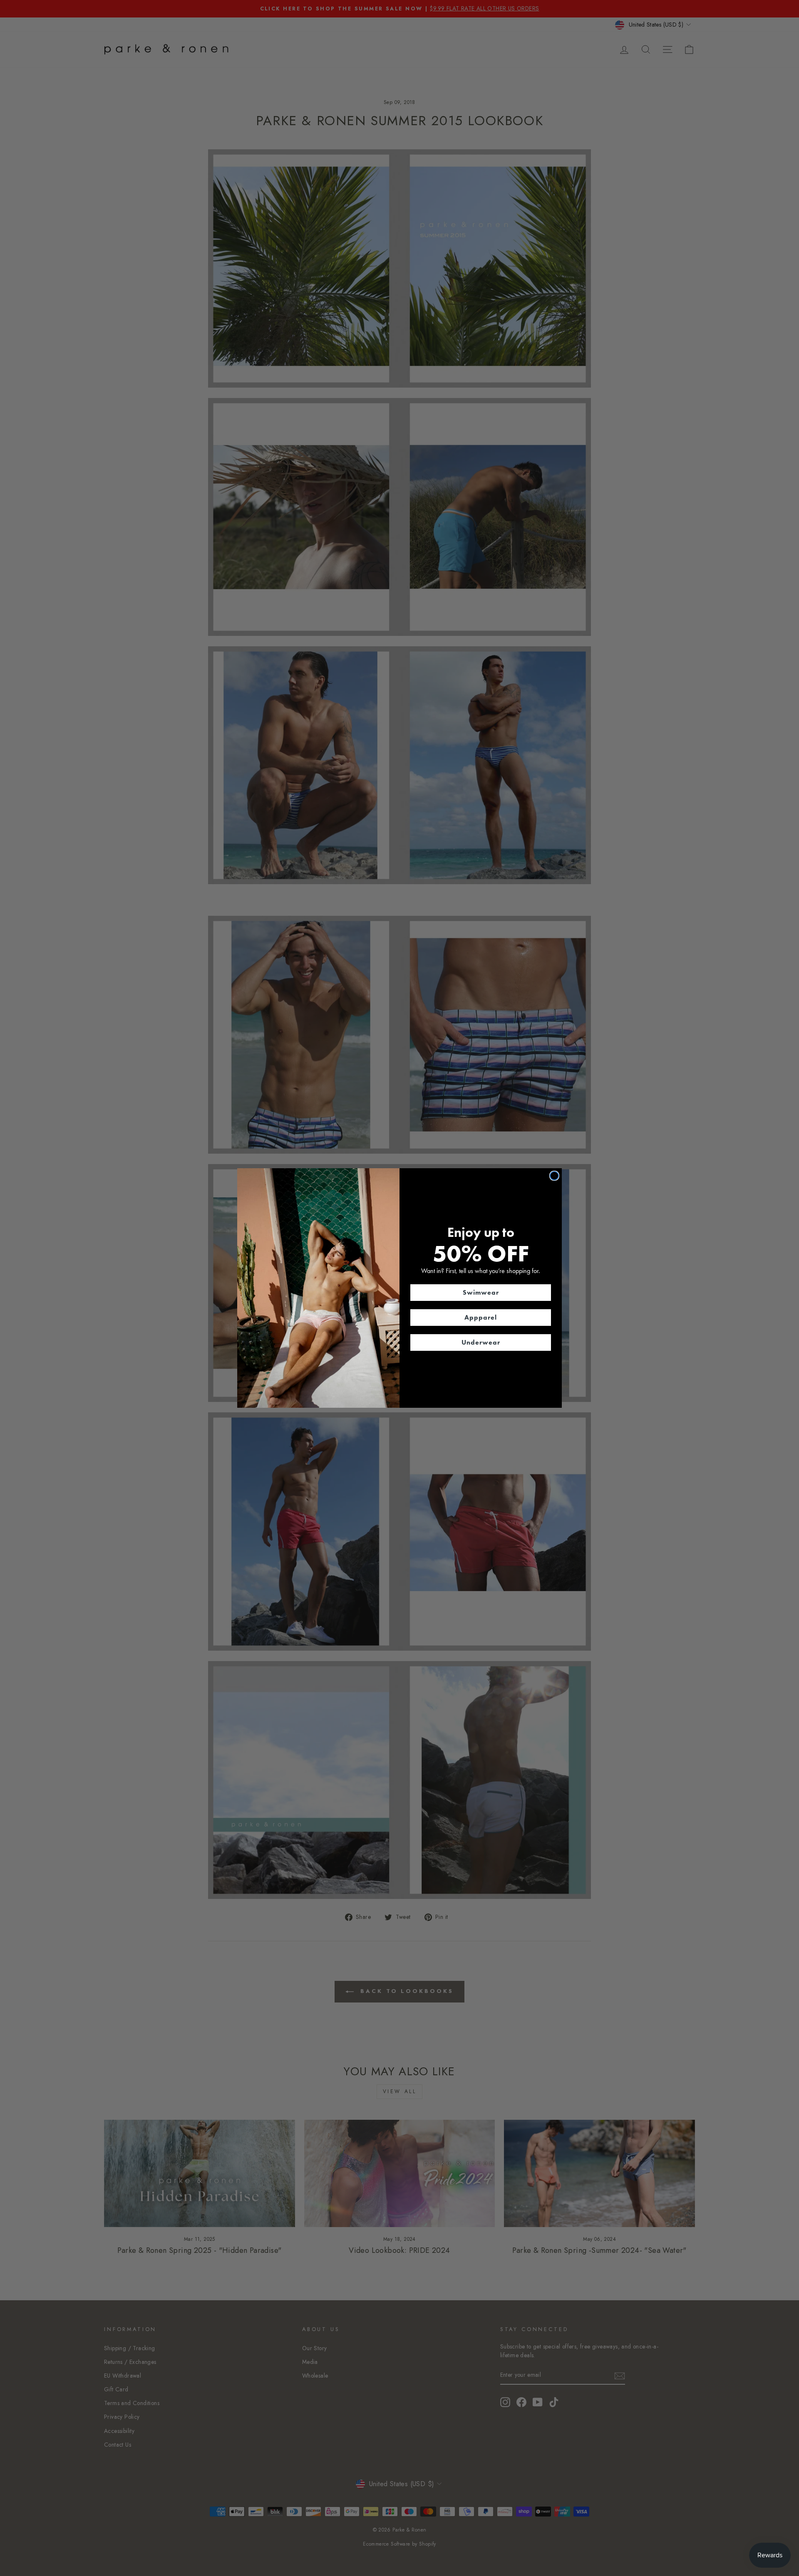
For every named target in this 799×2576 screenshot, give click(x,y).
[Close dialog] (554, 1176)
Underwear (481, 1342)
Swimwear (481, 1292)
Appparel (481, 1317)
